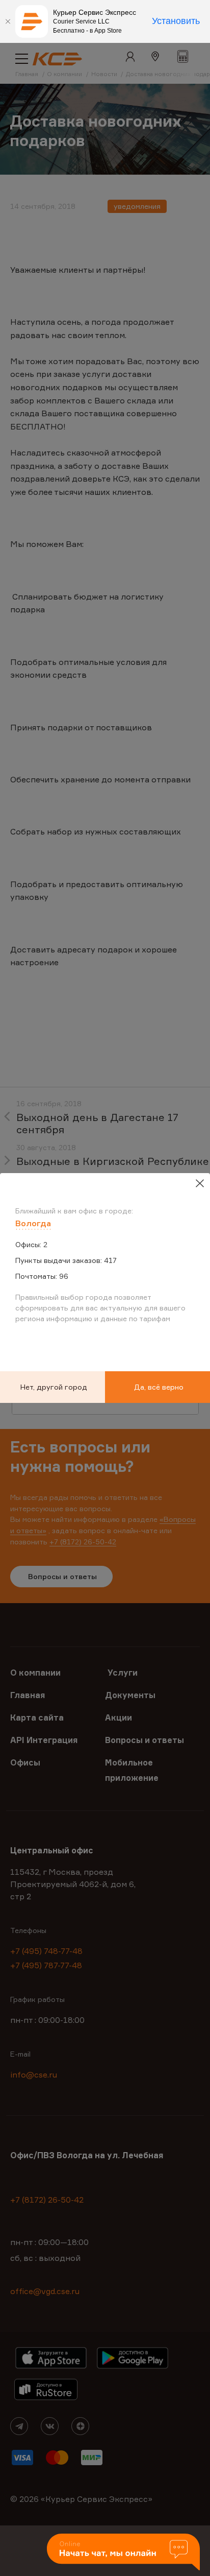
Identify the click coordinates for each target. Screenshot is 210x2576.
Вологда (33, 1223)
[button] (123, 2553)
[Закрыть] (8, 21)
